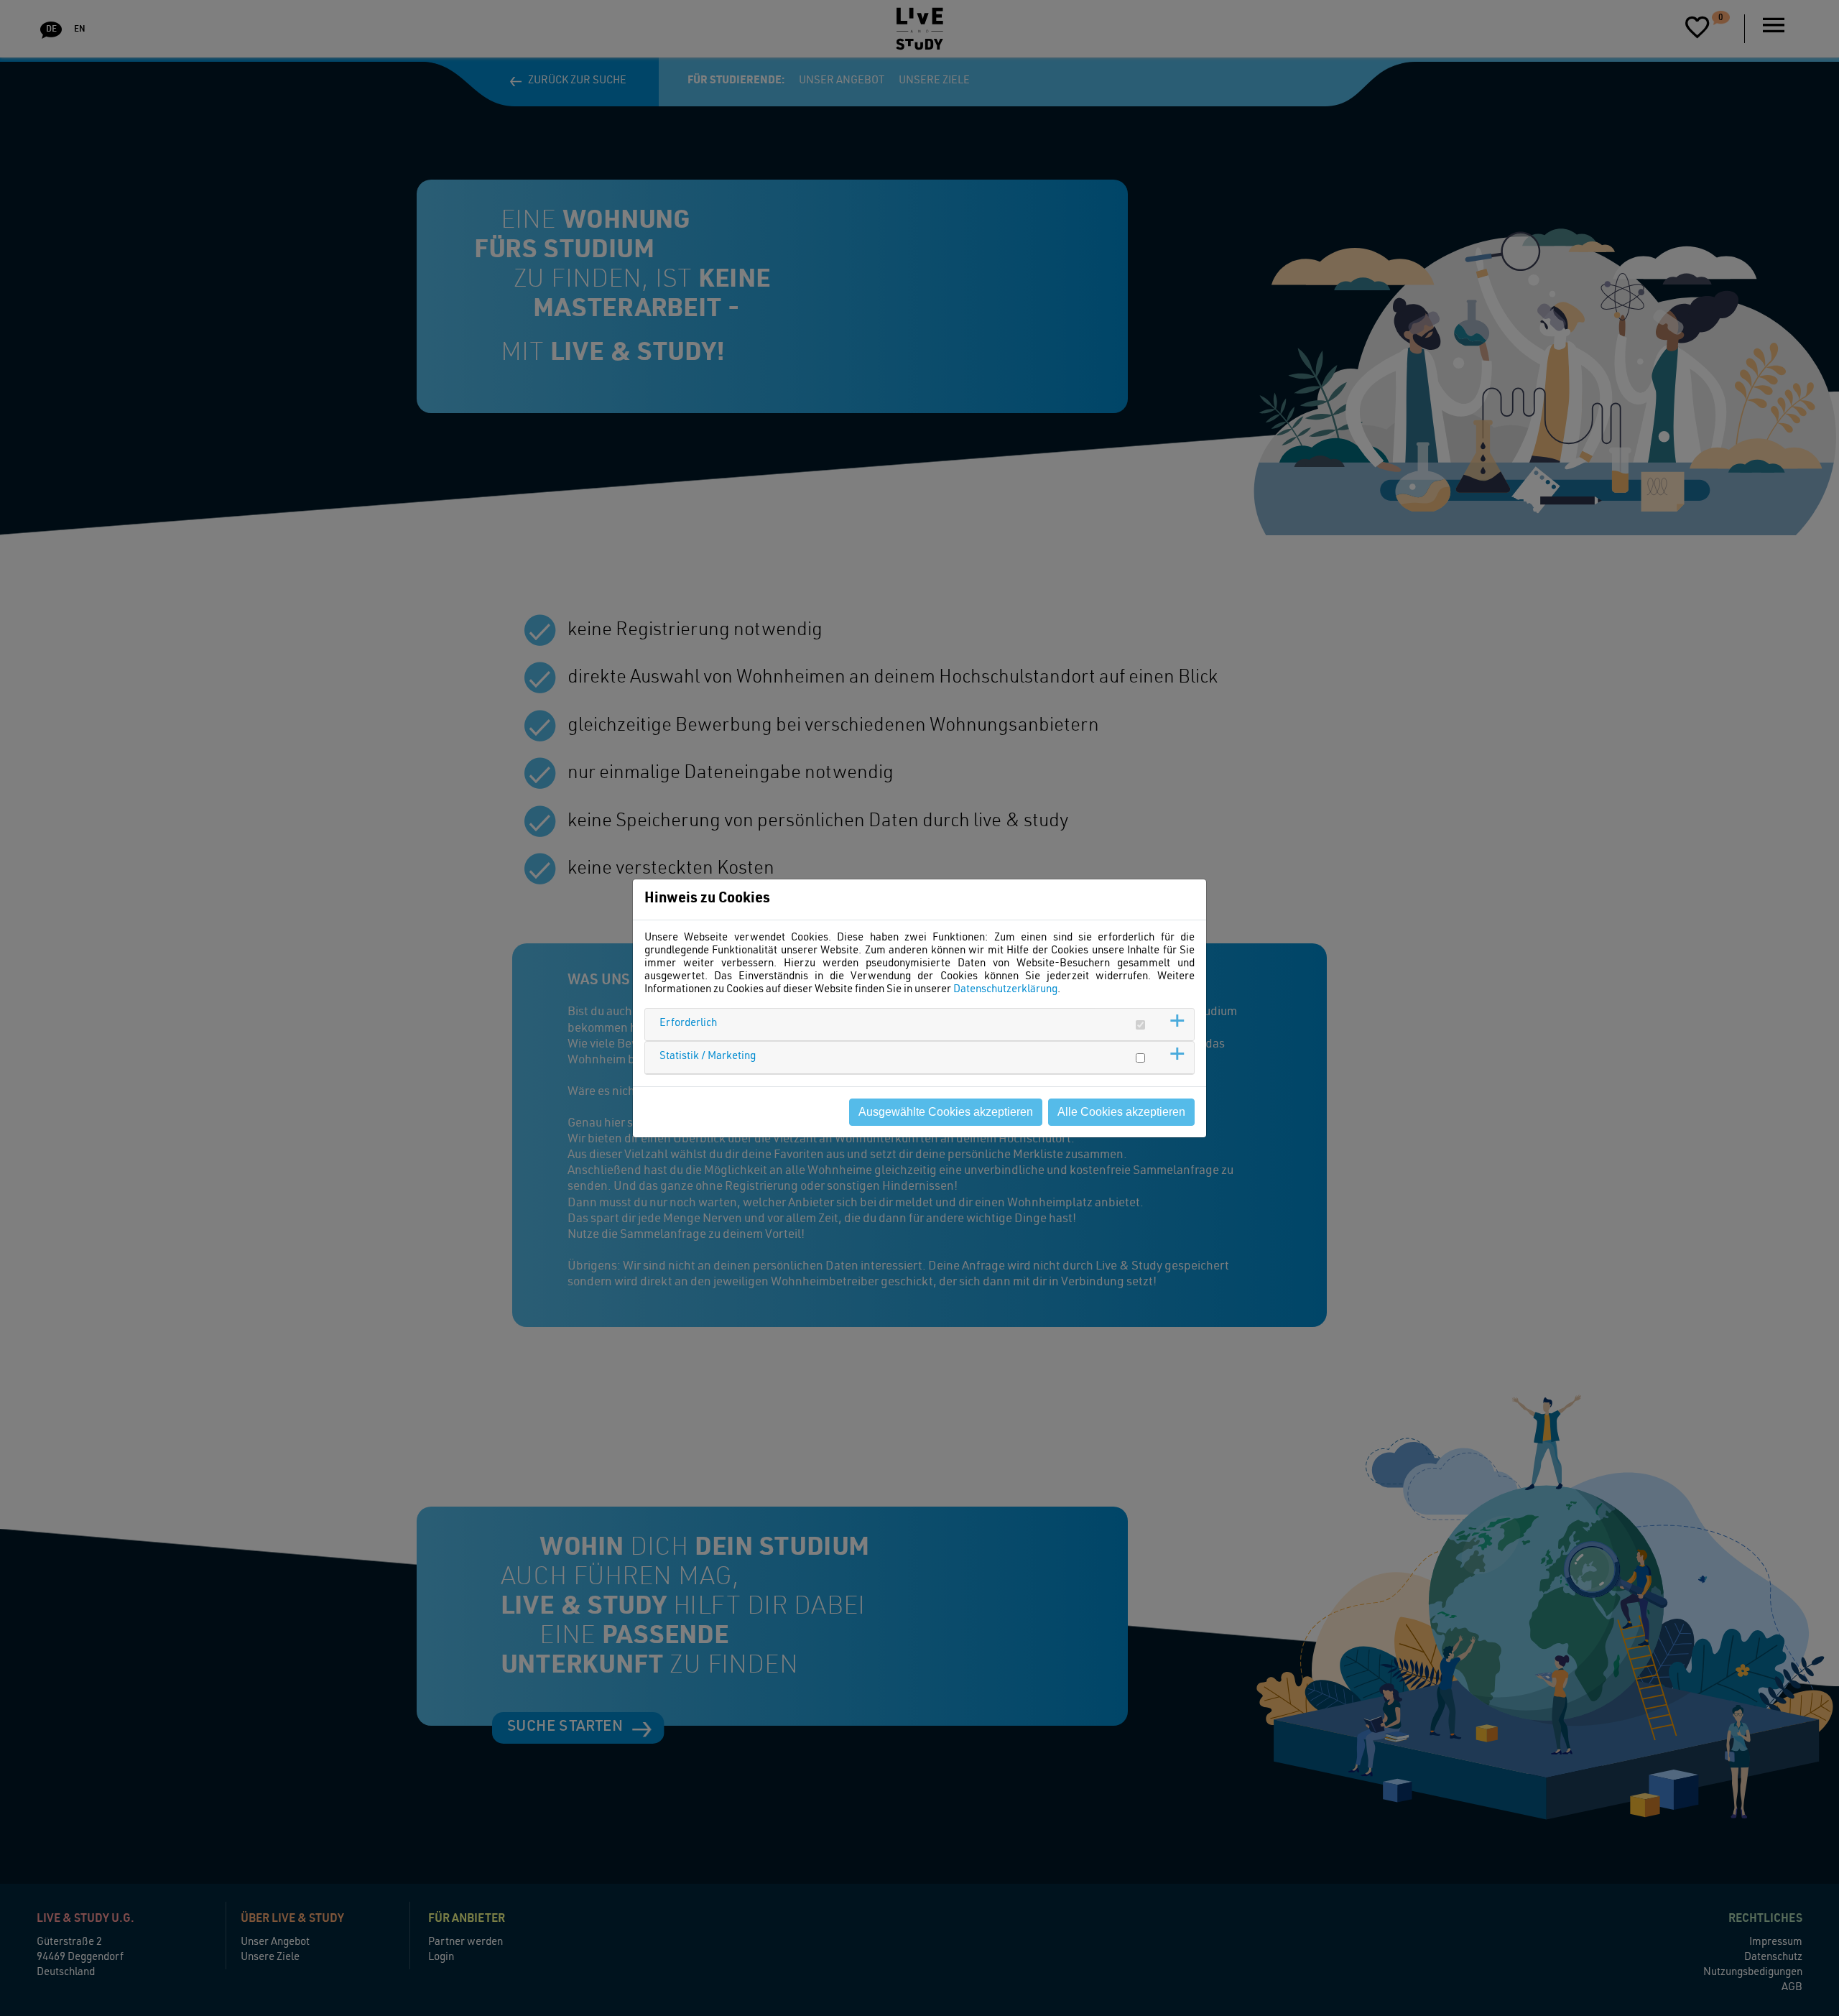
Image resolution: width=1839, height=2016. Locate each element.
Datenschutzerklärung (1005, 990)
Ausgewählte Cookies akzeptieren (946, 1112)
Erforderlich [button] (688, 1023)
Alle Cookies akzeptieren (1121, 1112)
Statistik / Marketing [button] (708, 1056)
